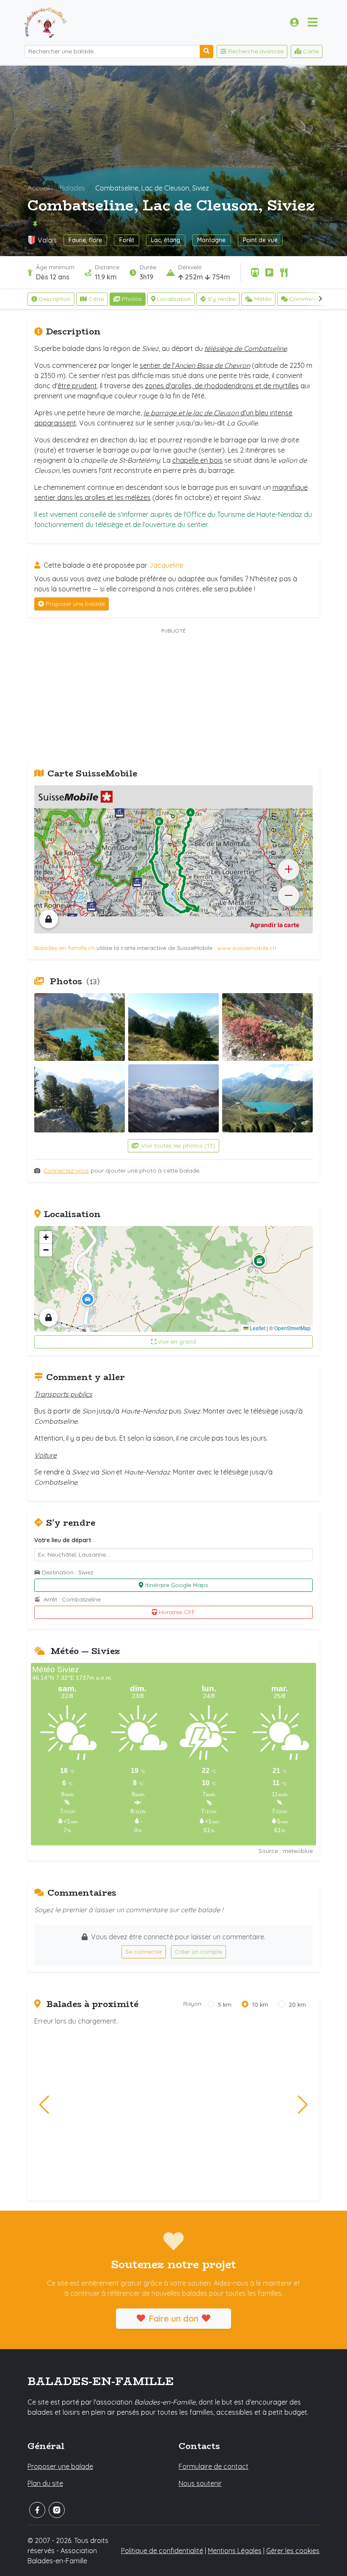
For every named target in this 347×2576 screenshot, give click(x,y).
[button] (88, 1299)
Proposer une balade (75, 604)
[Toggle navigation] (313, 22)
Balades (72, 188)
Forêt (127, 240)
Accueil (39, 188)
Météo (263, 299)
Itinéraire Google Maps (177, 1585)
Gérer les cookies (293, 2551)
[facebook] (37, 2510)
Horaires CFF (177, 1612)
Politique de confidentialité (162, 2551)
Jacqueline (166, 565)
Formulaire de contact (213, 2466)
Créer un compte (198, 1952)
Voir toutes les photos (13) (178, 1146)
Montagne (211, 240)
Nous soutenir (200, 2483)
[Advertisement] (173, 696)
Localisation (174, 299)
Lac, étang (166, 240)
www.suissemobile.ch (247, 948)
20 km (297, 2004)
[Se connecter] (294, 22)
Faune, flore (85, 240)
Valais (47, 240)
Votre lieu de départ (63, 1540)
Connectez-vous (66, 1171)
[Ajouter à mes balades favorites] (35, 224)
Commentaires (310, 299)
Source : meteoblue (286, 1851)
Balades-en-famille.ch (65, 948)
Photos (132, 299)
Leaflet (257, 1328)
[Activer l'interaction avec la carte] (49, 919)
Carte (96, 299)
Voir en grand (177, 1342)
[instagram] (57, 2510)
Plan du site (45, 2483)
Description (55, 299)
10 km (260, 2004)
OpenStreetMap (292, 1328)
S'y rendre (222, 299)
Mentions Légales (235, 2551)
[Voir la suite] (321, 299)
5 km (225, 2004)
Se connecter (144, 1952)
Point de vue (260, 240)
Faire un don (173, 2318)
